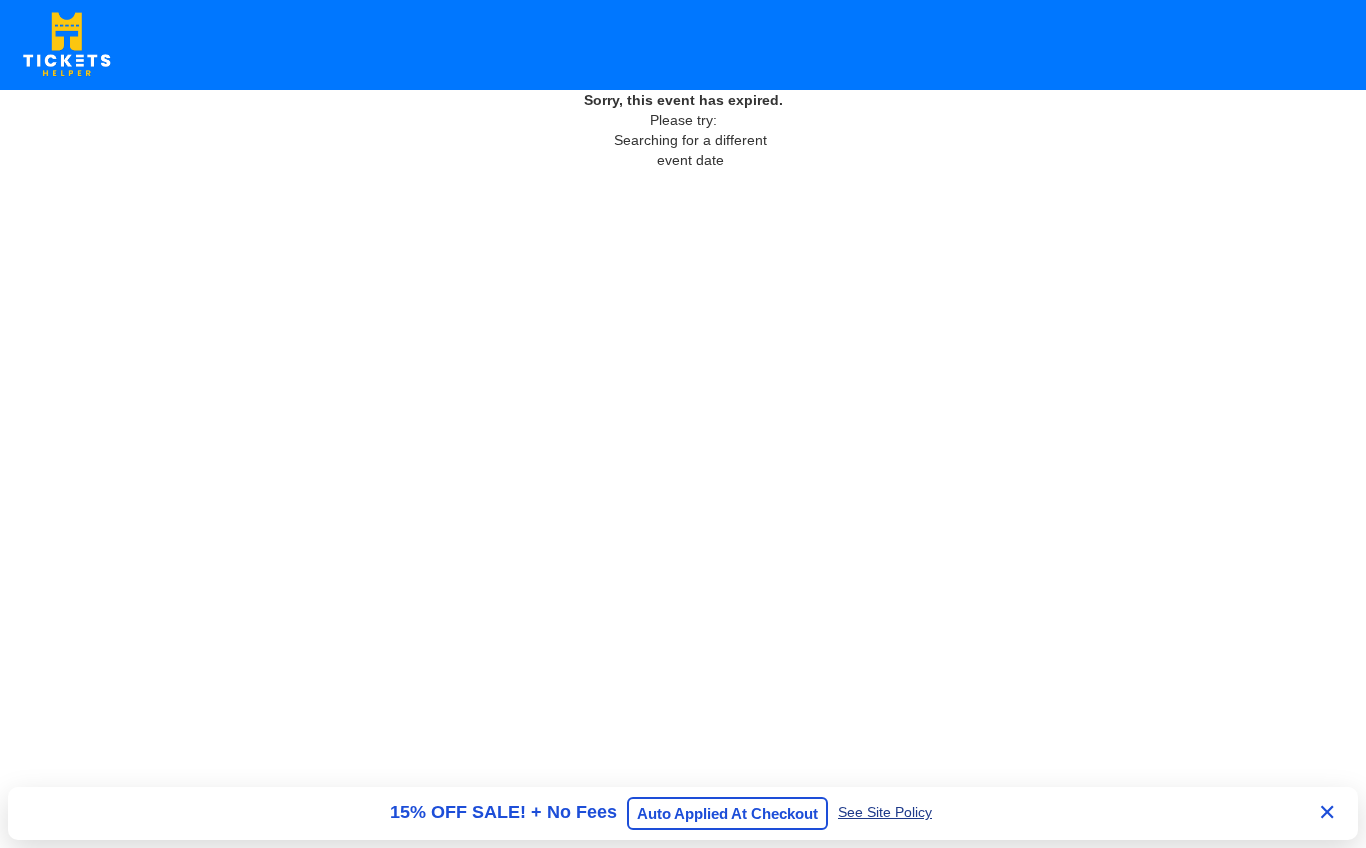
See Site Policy (885, 812)
